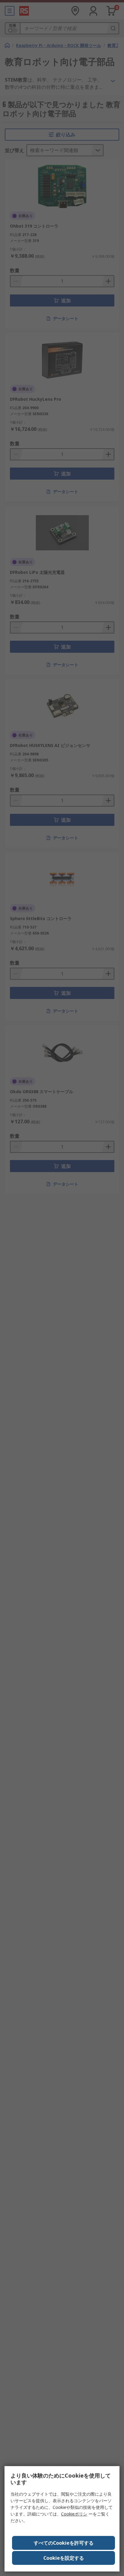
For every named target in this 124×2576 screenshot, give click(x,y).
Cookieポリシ (74, 2514)
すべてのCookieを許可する (64, 2543)
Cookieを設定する (64, 2558)
